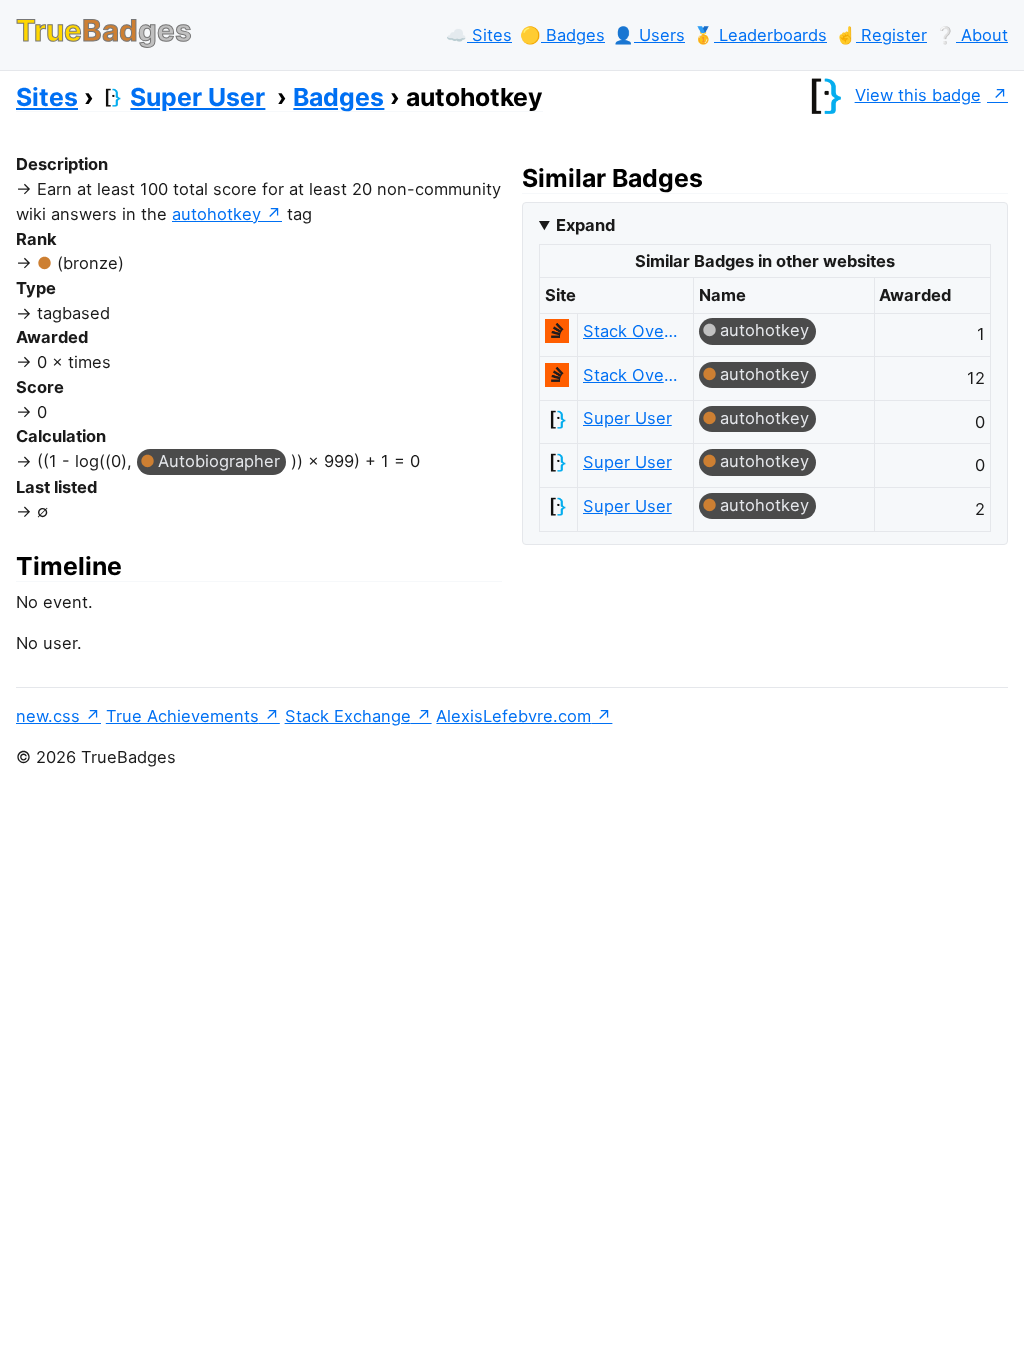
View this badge (918, 95)
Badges (338, 97)
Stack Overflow (630, 331)
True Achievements (182, 716)
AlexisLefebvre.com (513, 716)
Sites (47, 97)
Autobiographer (219, 461)
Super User (197, 97)
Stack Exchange (348, 716)
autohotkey (216, 214)
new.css (48, 716)
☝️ (881, 35)
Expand (585, 225)
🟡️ (562, 35)
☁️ (479, 35)
